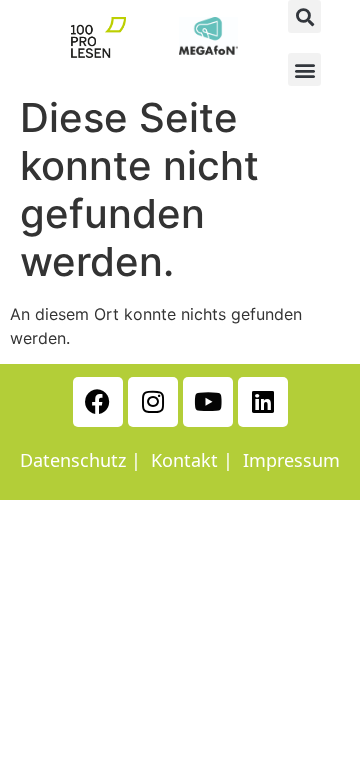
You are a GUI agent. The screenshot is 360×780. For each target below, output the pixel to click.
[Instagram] (153, 402)
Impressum (291, 460)
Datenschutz (73, 460)
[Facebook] (98, 402)
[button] (304, 16)
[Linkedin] (263, 402)
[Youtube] (208, 402)
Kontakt (184, 460)
